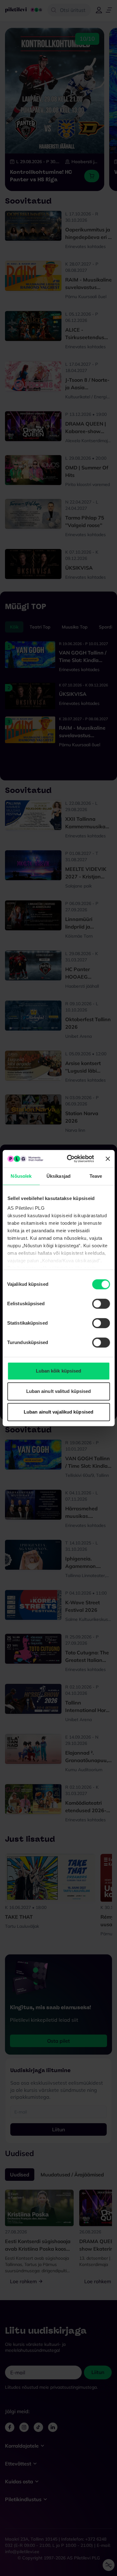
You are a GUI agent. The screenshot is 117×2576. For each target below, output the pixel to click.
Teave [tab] (96, 1176)
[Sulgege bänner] (108, 1159)
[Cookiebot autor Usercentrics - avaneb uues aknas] (70, 1159)
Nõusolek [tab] (21, 1176)
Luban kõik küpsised (59, 1371)
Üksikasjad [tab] (58, 1176)
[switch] (101, 1304)
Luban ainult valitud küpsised (59, 1391)
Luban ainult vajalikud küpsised (58, 1412)
